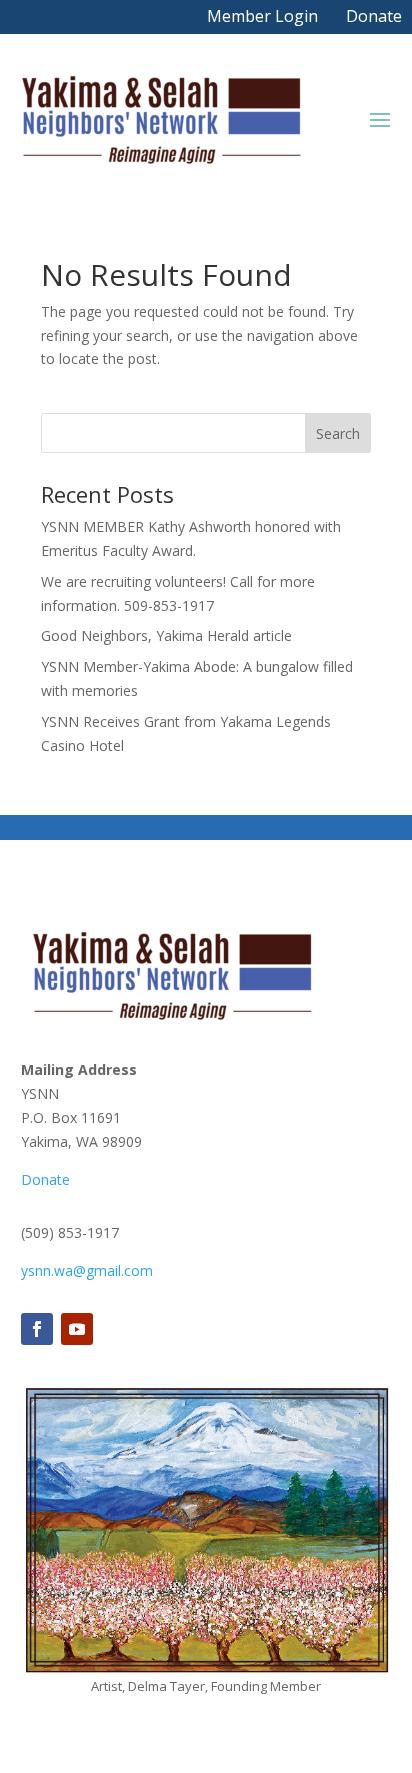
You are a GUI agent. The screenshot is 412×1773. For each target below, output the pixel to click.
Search (338, 433)
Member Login (262, 16)
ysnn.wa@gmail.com (87, 1270)
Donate (374, 16)
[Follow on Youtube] (77, 1329)
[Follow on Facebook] (37, 1329)
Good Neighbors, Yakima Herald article (166, 635)
